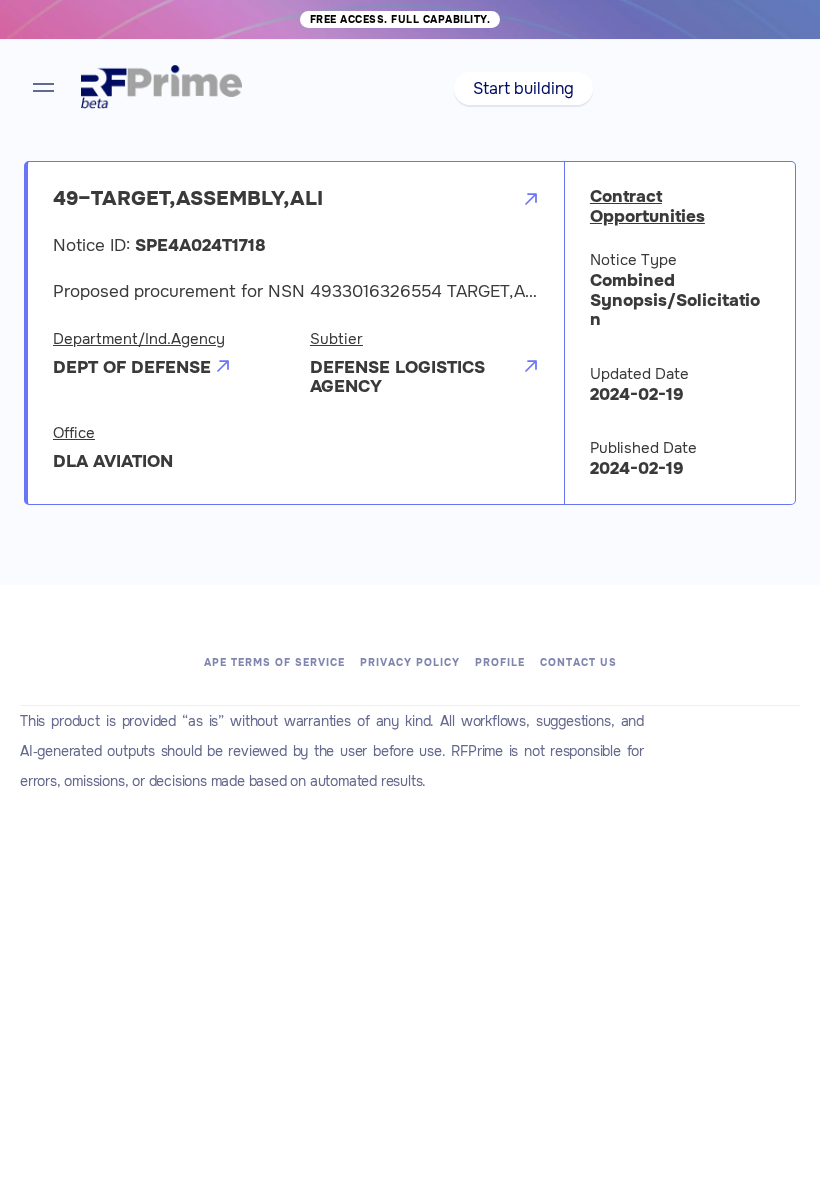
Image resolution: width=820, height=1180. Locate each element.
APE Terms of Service (274, 662)
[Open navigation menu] (43, 87)
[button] (523, 88)
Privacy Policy (410, 662)
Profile (500, 662)
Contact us (578, 662)
